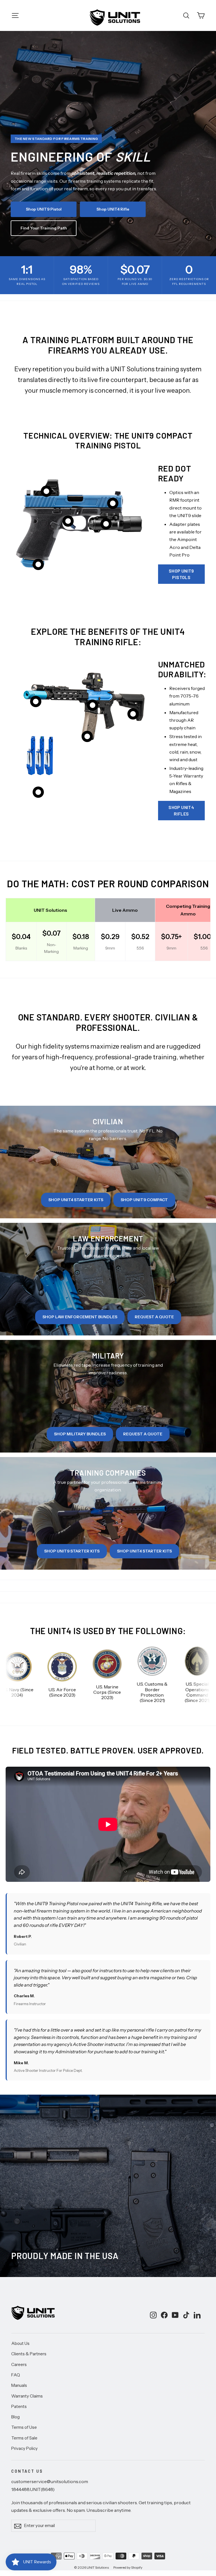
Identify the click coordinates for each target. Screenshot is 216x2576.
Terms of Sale (24, 2438)
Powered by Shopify (128, 2567)
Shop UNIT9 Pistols (181, 574)
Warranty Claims (27, 2396)
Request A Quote (154, 1317)
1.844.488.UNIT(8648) (33, 2489)
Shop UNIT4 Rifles (181, 810)
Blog (15, 2417)
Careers (19, 2365)
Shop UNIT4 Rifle (113, 209)
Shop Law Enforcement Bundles (80, 1317)
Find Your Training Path (44, 228)
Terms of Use (24, 2427)
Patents (19, 2407)
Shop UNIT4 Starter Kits (76, 1200)
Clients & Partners (29, 2354)
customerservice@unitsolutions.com (50, 2481)
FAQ (16, 2375)
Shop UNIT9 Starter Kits (72, 1551)
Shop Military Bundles (80, 1434)
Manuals (19, 2385)
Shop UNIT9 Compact (144, 1200)
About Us (20, 2343)
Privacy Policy (24, 2448)
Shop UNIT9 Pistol (44, 209)
